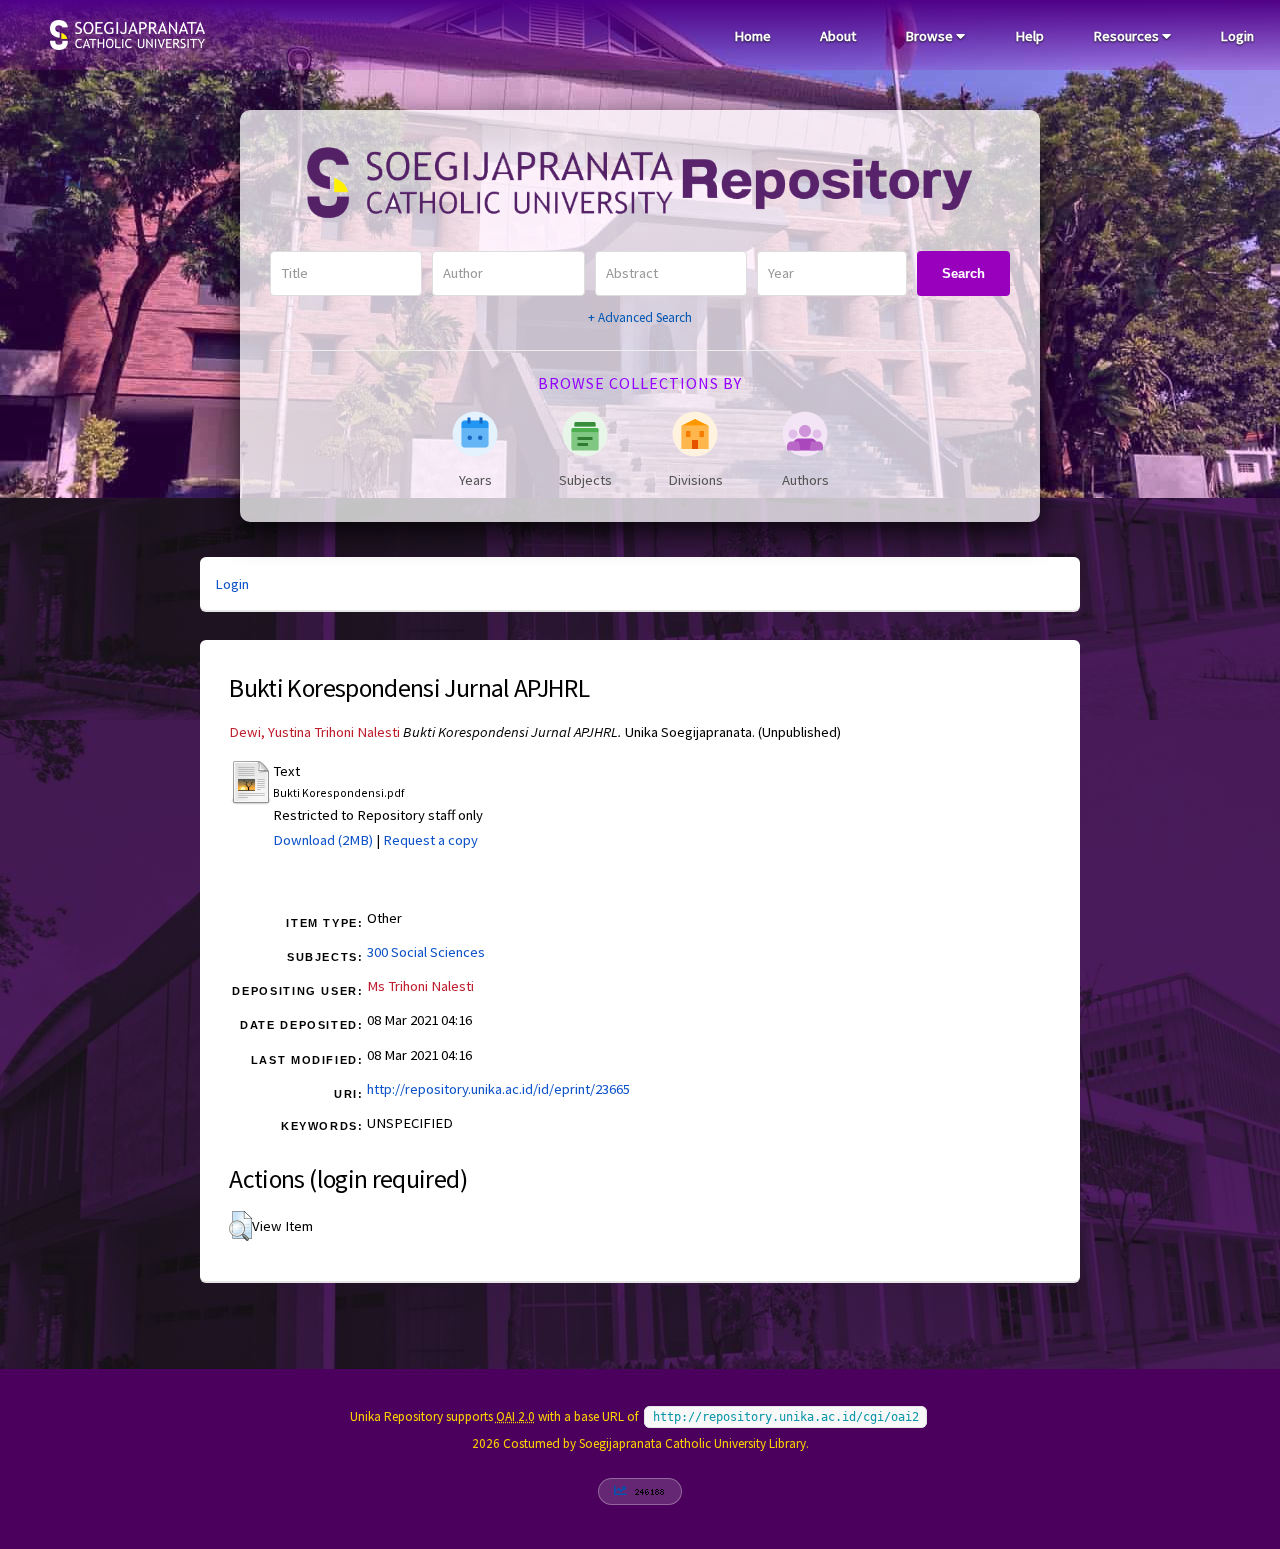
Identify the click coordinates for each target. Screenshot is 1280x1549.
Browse (930, 36)
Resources (1127, 36)
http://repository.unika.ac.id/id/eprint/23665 (498, 1089)
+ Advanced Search (640, 317)
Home (752, 36)
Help (1029, 36)
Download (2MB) (323, 840)
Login (1237, 36)
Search (963, 273)
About (838, 36)
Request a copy (430, 840)
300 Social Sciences (426, 952)
